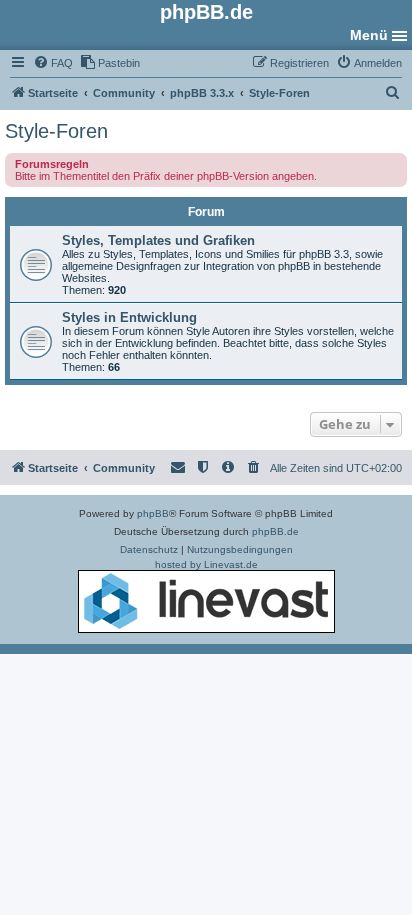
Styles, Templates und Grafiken (158, 240)
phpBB (153, 513)
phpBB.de (275, 531)
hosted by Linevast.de (206, 564)
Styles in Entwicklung (129, 317)
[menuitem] (53, 63)
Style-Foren (56, 131)
